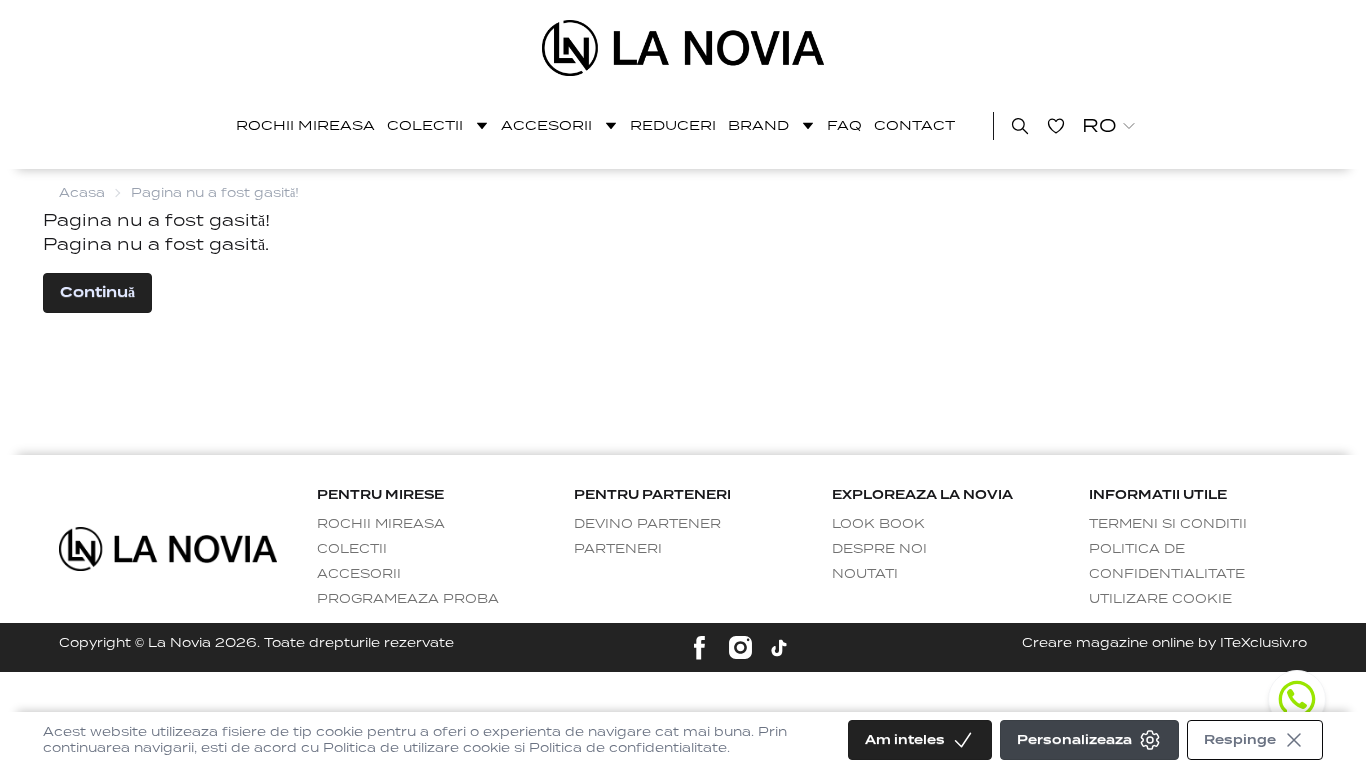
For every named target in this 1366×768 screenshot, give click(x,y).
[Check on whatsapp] (1297, 699)
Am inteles (905, 739)
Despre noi (879, 548)
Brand (758, 125)
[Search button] (1020, 126)
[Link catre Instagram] (740, 647)
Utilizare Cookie (1160, 598)
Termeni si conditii (1168, 523)
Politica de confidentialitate (1167, 561)
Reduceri (673, 125)
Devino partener (647, 523)
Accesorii (546, 125)
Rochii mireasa (305, 125)
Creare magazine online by (1164, 642)
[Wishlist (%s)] (1056, 126)
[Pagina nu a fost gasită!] (683, 48)
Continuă (97, 292)
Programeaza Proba (408, 598)
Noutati (865, 573)
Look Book (878, 523)
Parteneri (618, 548)
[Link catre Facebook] (699, 647)
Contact (914, 125)
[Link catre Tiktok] (779, 648)
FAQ (844, 125)
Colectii (425, 125)
